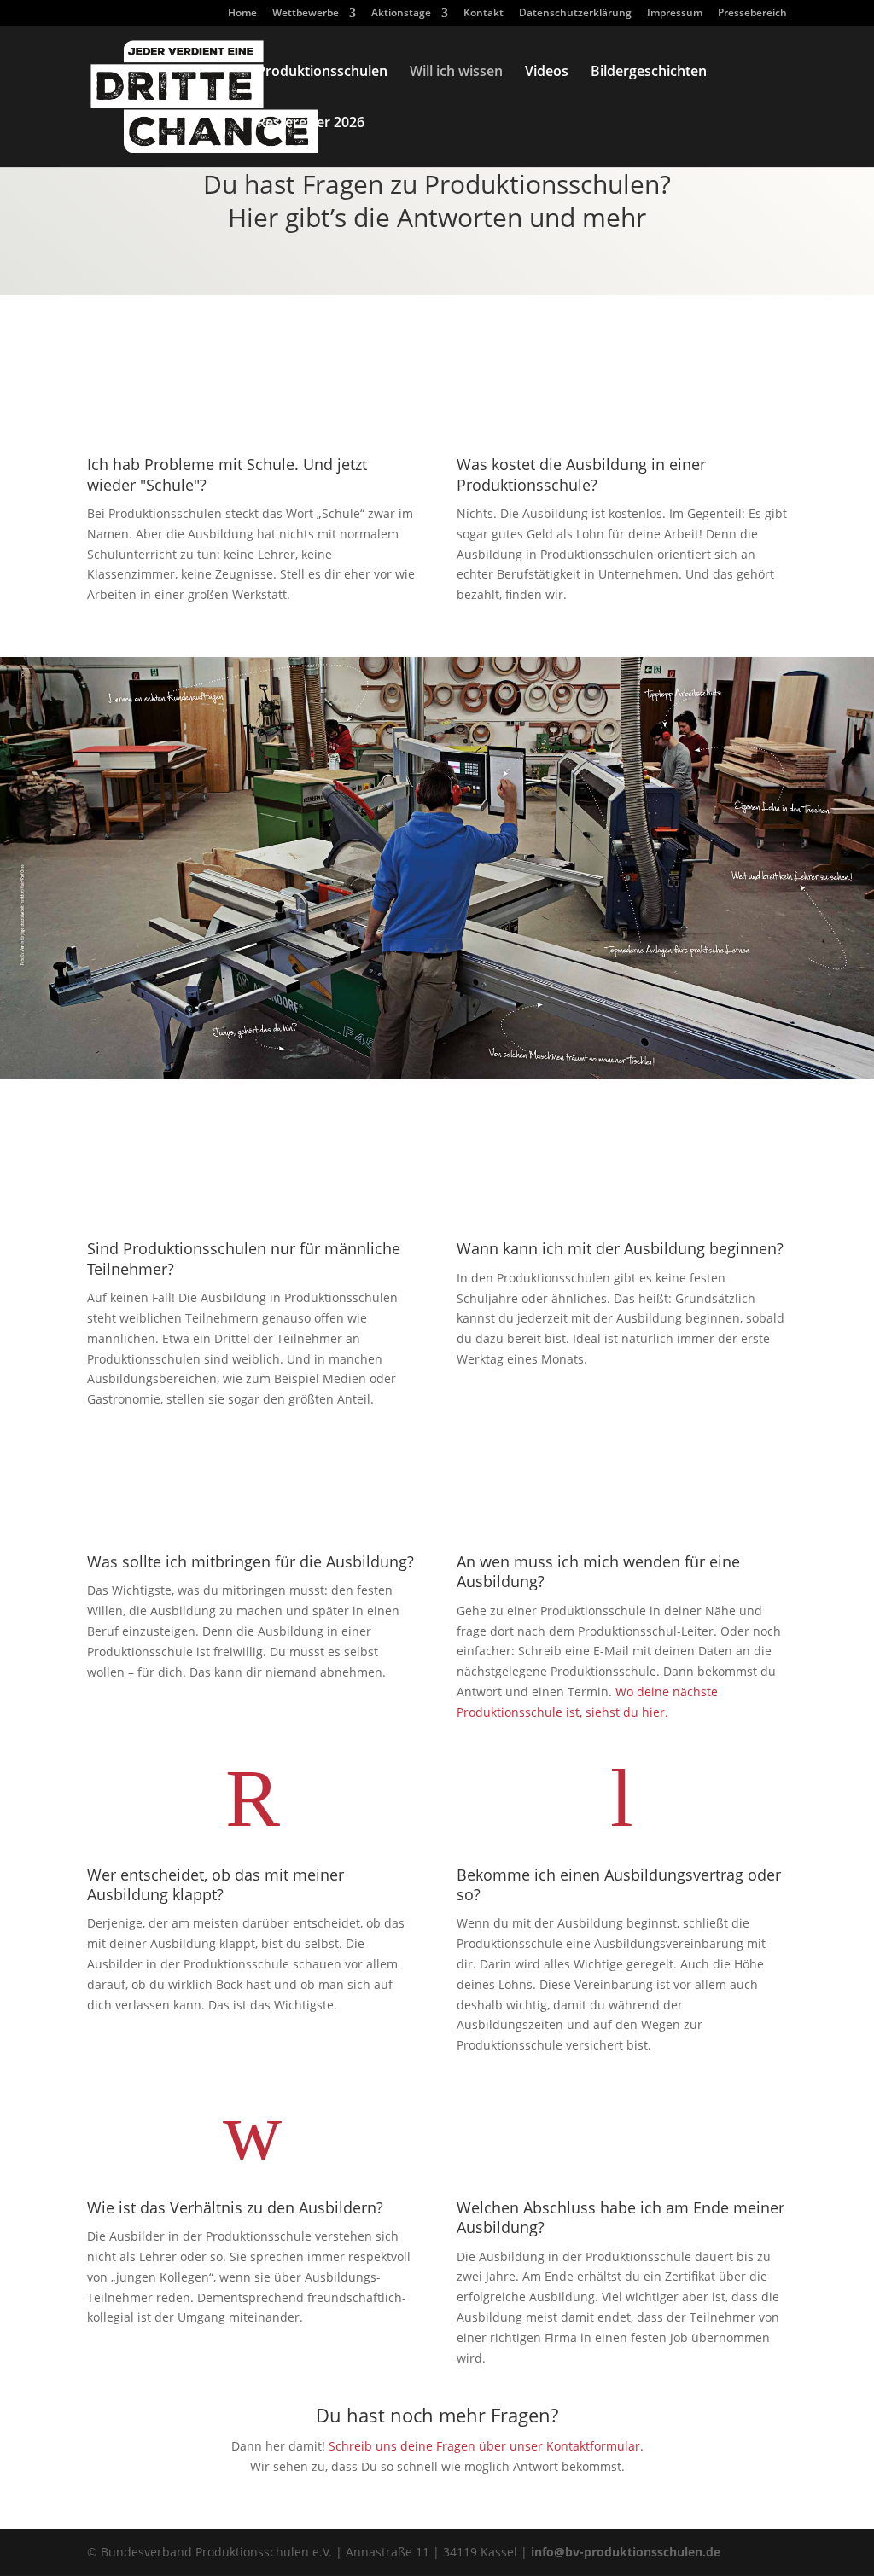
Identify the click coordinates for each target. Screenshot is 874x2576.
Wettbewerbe (306, 14)
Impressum (675, 14)
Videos (547, 73)
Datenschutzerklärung (575, 14)
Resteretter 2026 (311, 124)
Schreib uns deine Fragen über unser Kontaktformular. (486, 2446)
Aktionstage (401, 14)
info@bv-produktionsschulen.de (626, 2552)
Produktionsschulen (322, 73)
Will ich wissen (456, 73)
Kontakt (484, 14)
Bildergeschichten (649, 73)
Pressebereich (752, 14)
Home (242, 14)
